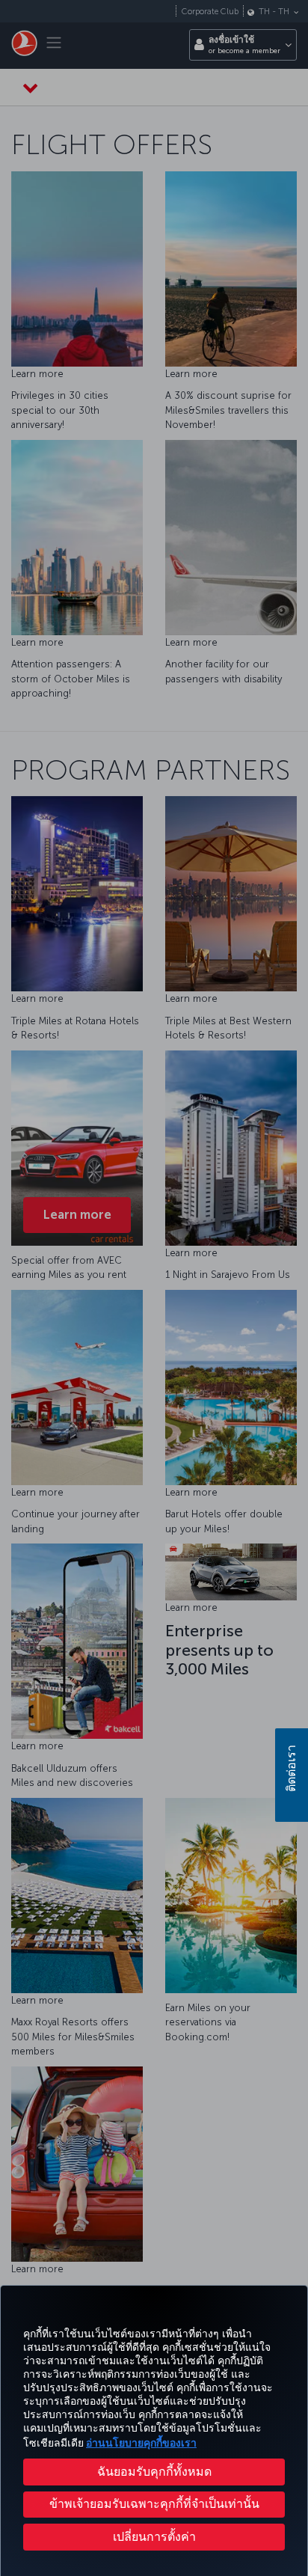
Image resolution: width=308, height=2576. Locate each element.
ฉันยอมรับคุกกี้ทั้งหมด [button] (154, 2472)
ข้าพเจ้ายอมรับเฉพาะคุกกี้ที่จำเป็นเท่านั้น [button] (154, 2504)
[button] (154, 2537)
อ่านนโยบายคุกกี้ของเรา (141, 2443)
